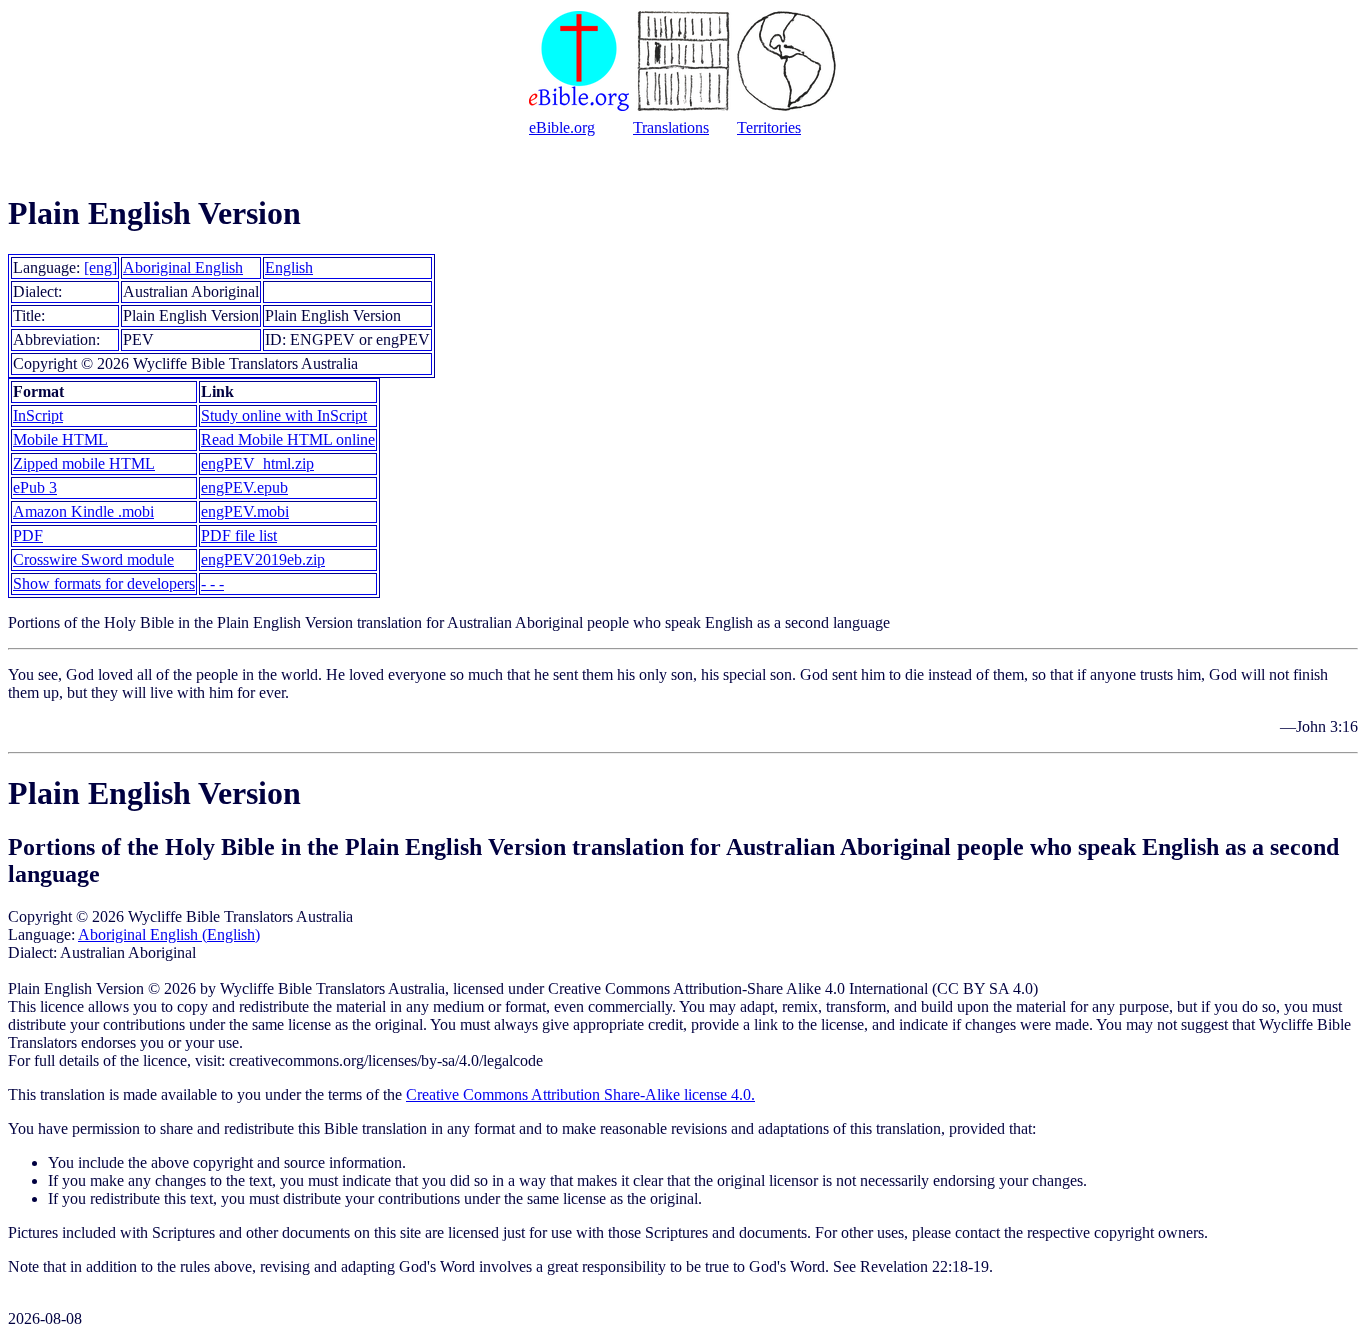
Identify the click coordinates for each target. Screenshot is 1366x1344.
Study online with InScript (284, 415)
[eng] (100, 267)
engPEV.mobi (245, 511)
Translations (671, 127)
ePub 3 (35, 487)
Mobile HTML (60, 439)
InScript (38, 415)
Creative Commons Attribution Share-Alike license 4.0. (580, 1094)
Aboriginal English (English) (169, 934)
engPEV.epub (244, 487)
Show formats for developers (104, 583)
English (289, 267)
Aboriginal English (183, 267)
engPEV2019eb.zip (263, 559)
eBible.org (562, 127)
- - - (212, 583)
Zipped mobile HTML (84, 463)
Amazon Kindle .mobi (83, 511)
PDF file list (239, 535)
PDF (28, 535)
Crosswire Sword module (93, 559)
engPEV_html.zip (257, 463)
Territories (769, 127)
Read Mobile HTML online (288, 439)
